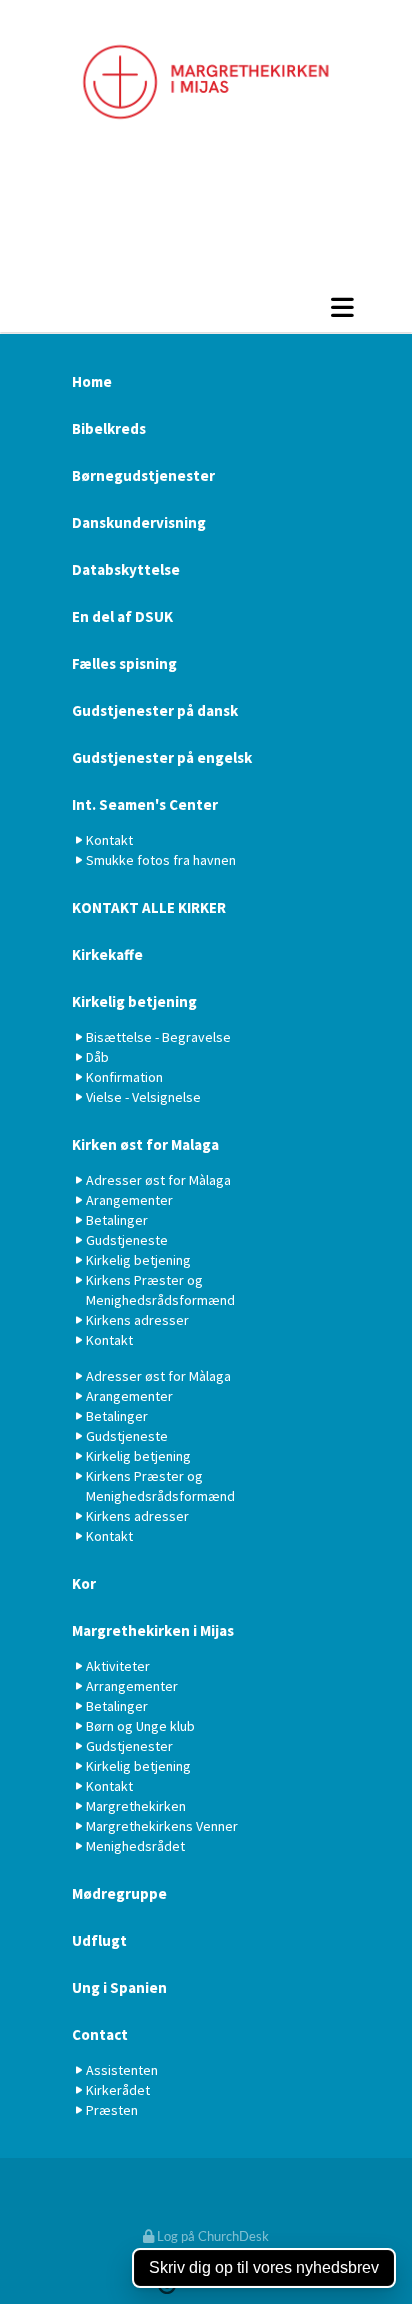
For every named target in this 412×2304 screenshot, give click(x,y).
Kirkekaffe (107, 954)
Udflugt (99, 1940)
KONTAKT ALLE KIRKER (149, 907)
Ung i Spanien (119, 1987)
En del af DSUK (122, 616)
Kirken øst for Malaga (145, 1144)
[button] (206, 307)
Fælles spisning (124, 663)
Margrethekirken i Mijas (153, 1630)
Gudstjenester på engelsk (162, 757)
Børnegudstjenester (143, 475)
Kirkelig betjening (134, 1001)
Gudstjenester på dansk (155, 710)
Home (92, 381)
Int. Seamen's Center (145, 804)
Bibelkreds (109, 428)
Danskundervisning (139, 522)
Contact (100, 2034)
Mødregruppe (119, 1893)
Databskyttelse (126, 569)
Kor (84, 1583)
